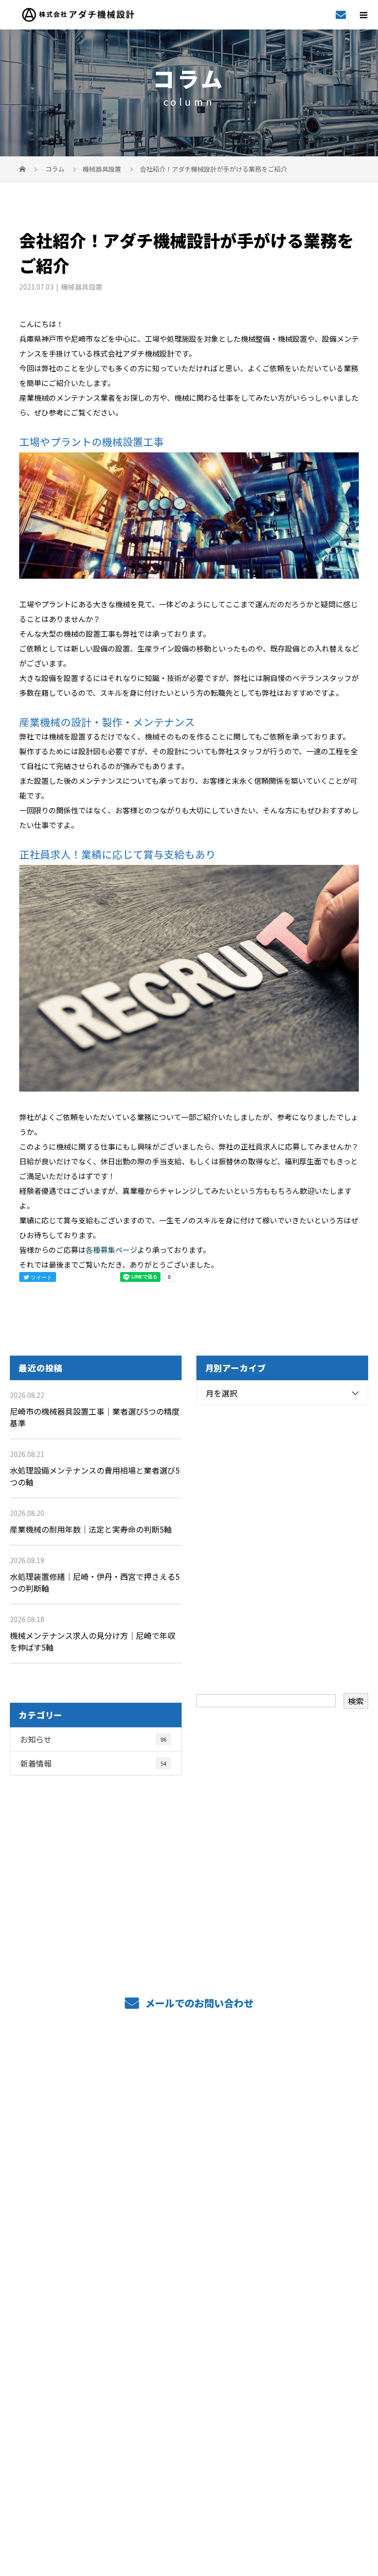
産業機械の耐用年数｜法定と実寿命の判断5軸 (91, 1529)
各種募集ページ (111, 1250)
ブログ (189, 2345)
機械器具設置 (102, 169)
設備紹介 (189, 2169)
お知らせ (93, 1739)
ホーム (189, 2081)
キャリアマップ (189, 2257)
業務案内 (189, 2110)
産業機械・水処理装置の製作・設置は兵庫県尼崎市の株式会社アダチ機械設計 (189, 2486)
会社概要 (189, 2316)
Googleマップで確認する (189, 2441)
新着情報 (93, 1763)
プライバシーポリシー (189, 2504)
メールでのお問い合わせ (198, 2003)
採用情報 (189, 2286)
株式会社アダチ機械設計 (189, 2392)
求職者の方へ (189, 2228)
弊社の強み (189, 2139)
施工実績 (189, 2198)
